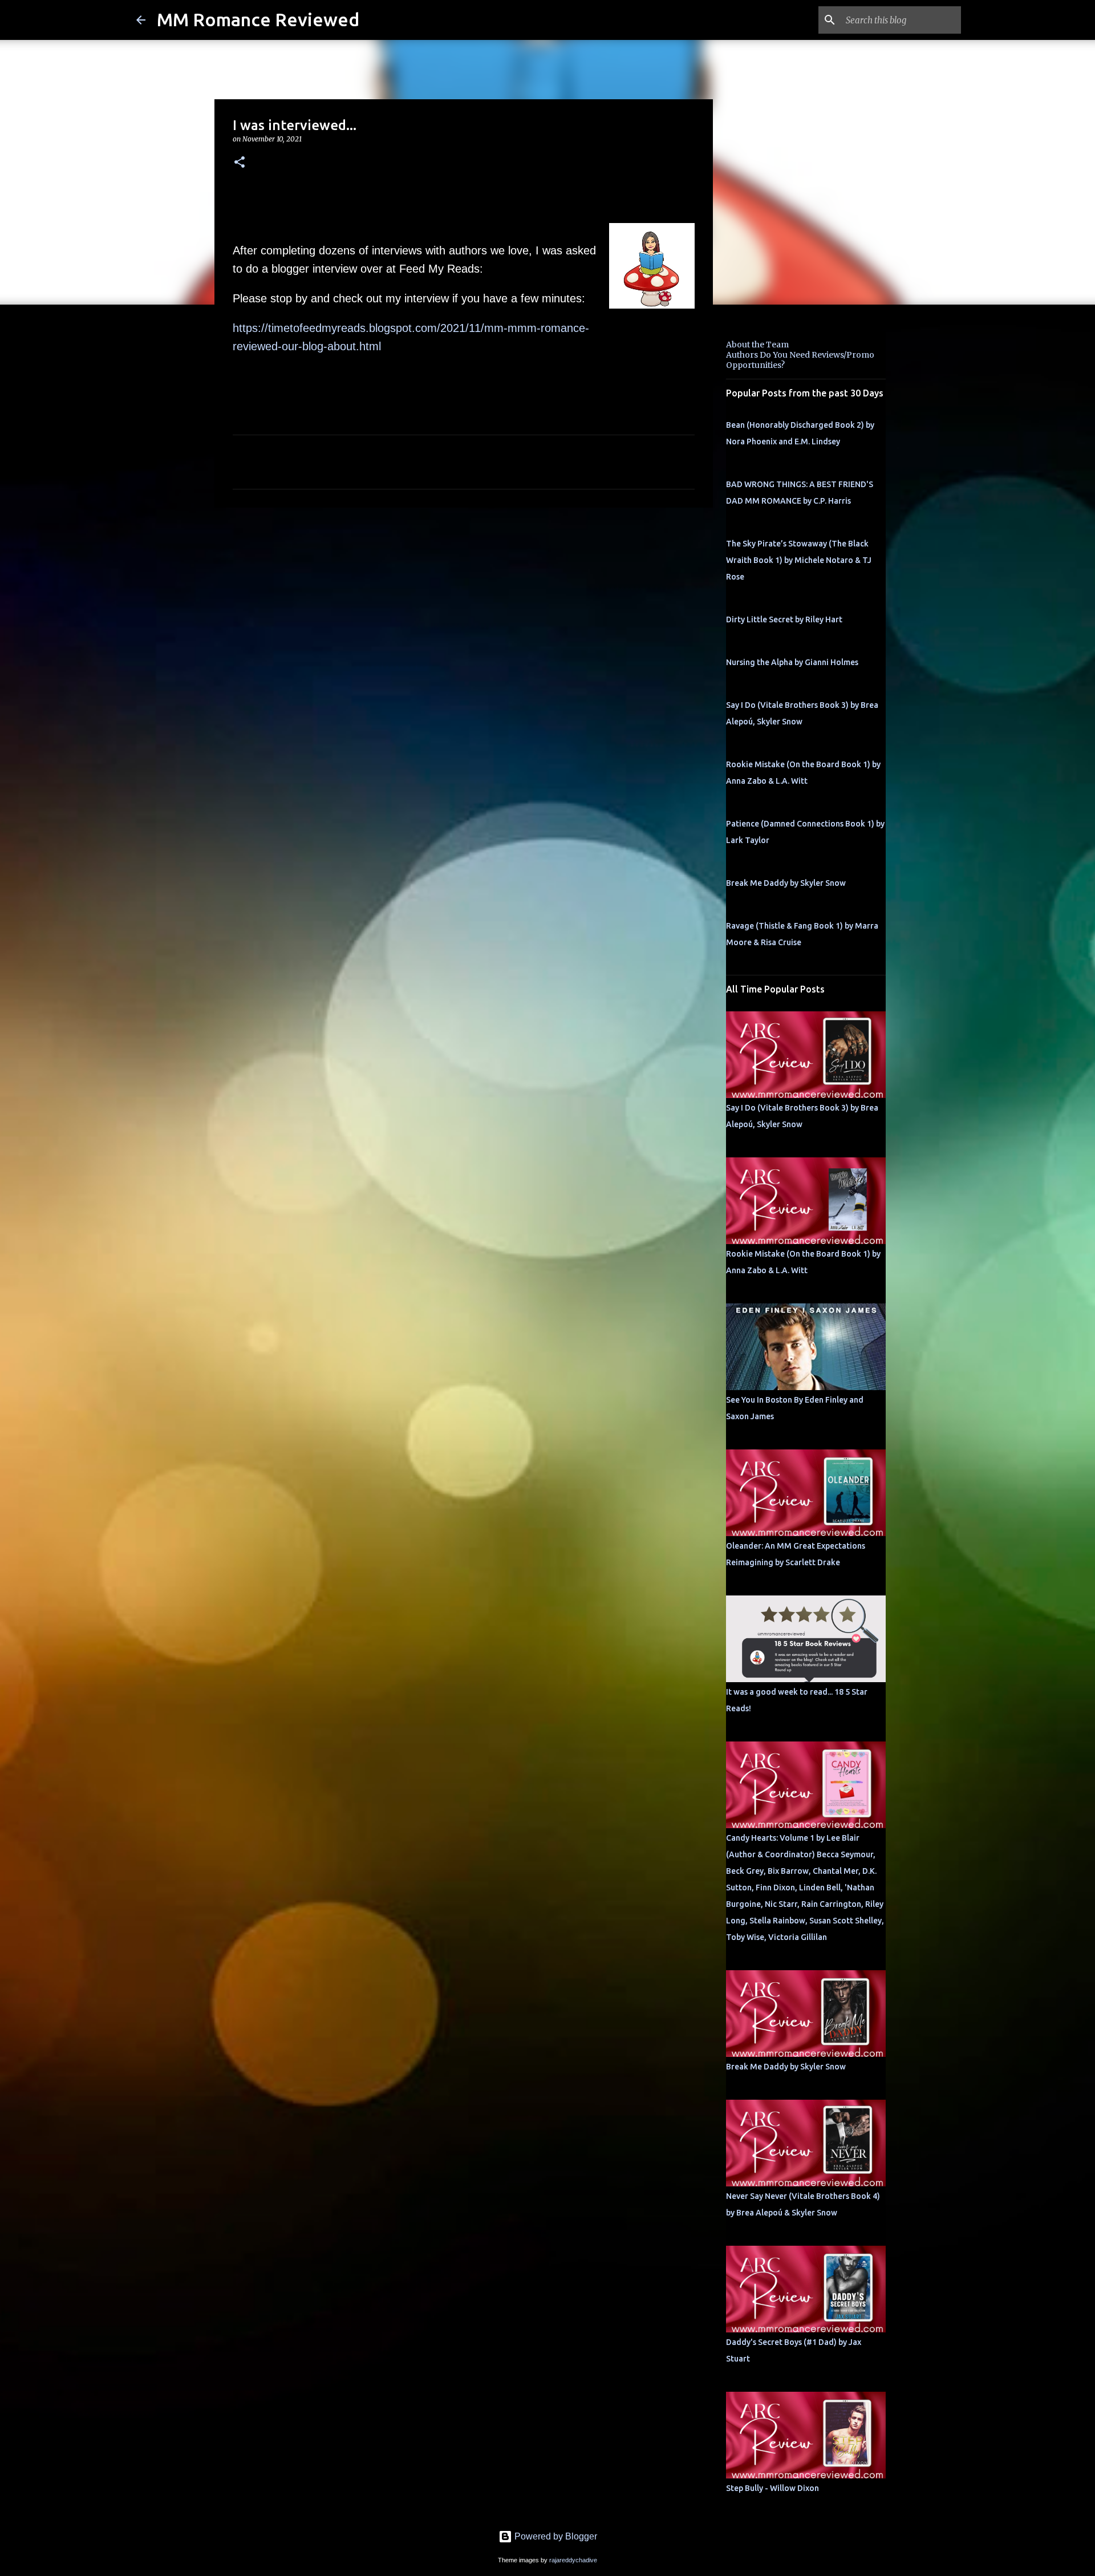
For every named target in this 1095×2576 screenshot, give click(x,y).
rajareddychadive (573, 2560)
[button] (240, 163)
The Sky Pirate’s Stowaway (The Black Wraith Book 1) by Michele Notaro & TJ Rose (799, 560)
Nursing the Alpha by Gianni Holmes (792, 662)
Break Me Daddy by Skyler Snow (786, 883)
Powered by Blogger (555, 2536)
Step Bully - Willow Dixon (772, 2488)
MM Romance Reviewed (258, 19)
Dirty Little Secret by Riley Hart (784, 619)
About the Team (757, 345)
